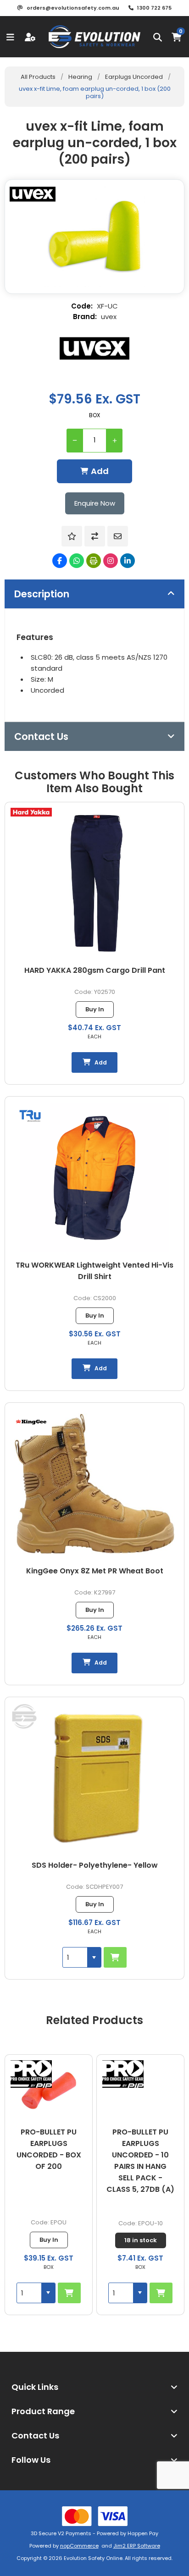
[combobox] (75, 1957)
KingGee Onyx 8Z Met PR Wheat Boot (95, 1571)
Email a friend (118, 536)
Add (100, 471)
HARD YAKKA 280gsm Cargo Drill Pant (95, 970)
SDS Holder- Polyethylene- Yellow (95, 1865)
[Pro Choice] (31, 2074)
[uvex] (94, 348)
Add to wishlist (72, 536)
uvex (109, 317)
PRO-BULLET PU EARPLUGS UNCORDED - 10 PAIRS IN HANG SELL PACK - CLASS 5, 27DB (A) (140, 2161)
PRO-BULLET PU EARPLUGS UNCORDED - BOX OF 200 (49, 2149)
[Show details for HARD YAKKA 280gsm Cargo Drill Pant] (94, 883)
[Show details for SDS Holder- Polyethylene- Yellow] (94, 1778)
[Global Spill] (24, 1718)
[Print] (94, 561)
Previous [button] (11, 2013)
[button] (94, 1957)
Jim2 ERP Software (137, 2546)
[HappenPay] (94, 2516)
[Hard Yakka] (31, 814)
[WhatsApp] (77, 561)
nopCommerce (79, 2546)
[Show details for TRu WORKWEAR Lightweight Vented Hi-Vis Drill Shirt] (94, 1178)
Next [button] (178, 2013)
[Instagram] (111, 561)
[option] (49, 2184)
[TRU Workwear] (30, 1117)
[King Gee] (31, 1423)
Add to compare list (95, 536)
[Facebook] (60, 561)
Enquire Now (95, 503)
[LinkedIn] (128, 561)
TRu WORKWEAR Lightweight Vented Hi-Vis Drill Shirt (94, 1271)
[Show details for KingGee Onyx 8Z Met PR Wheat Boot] (94, 1484)
